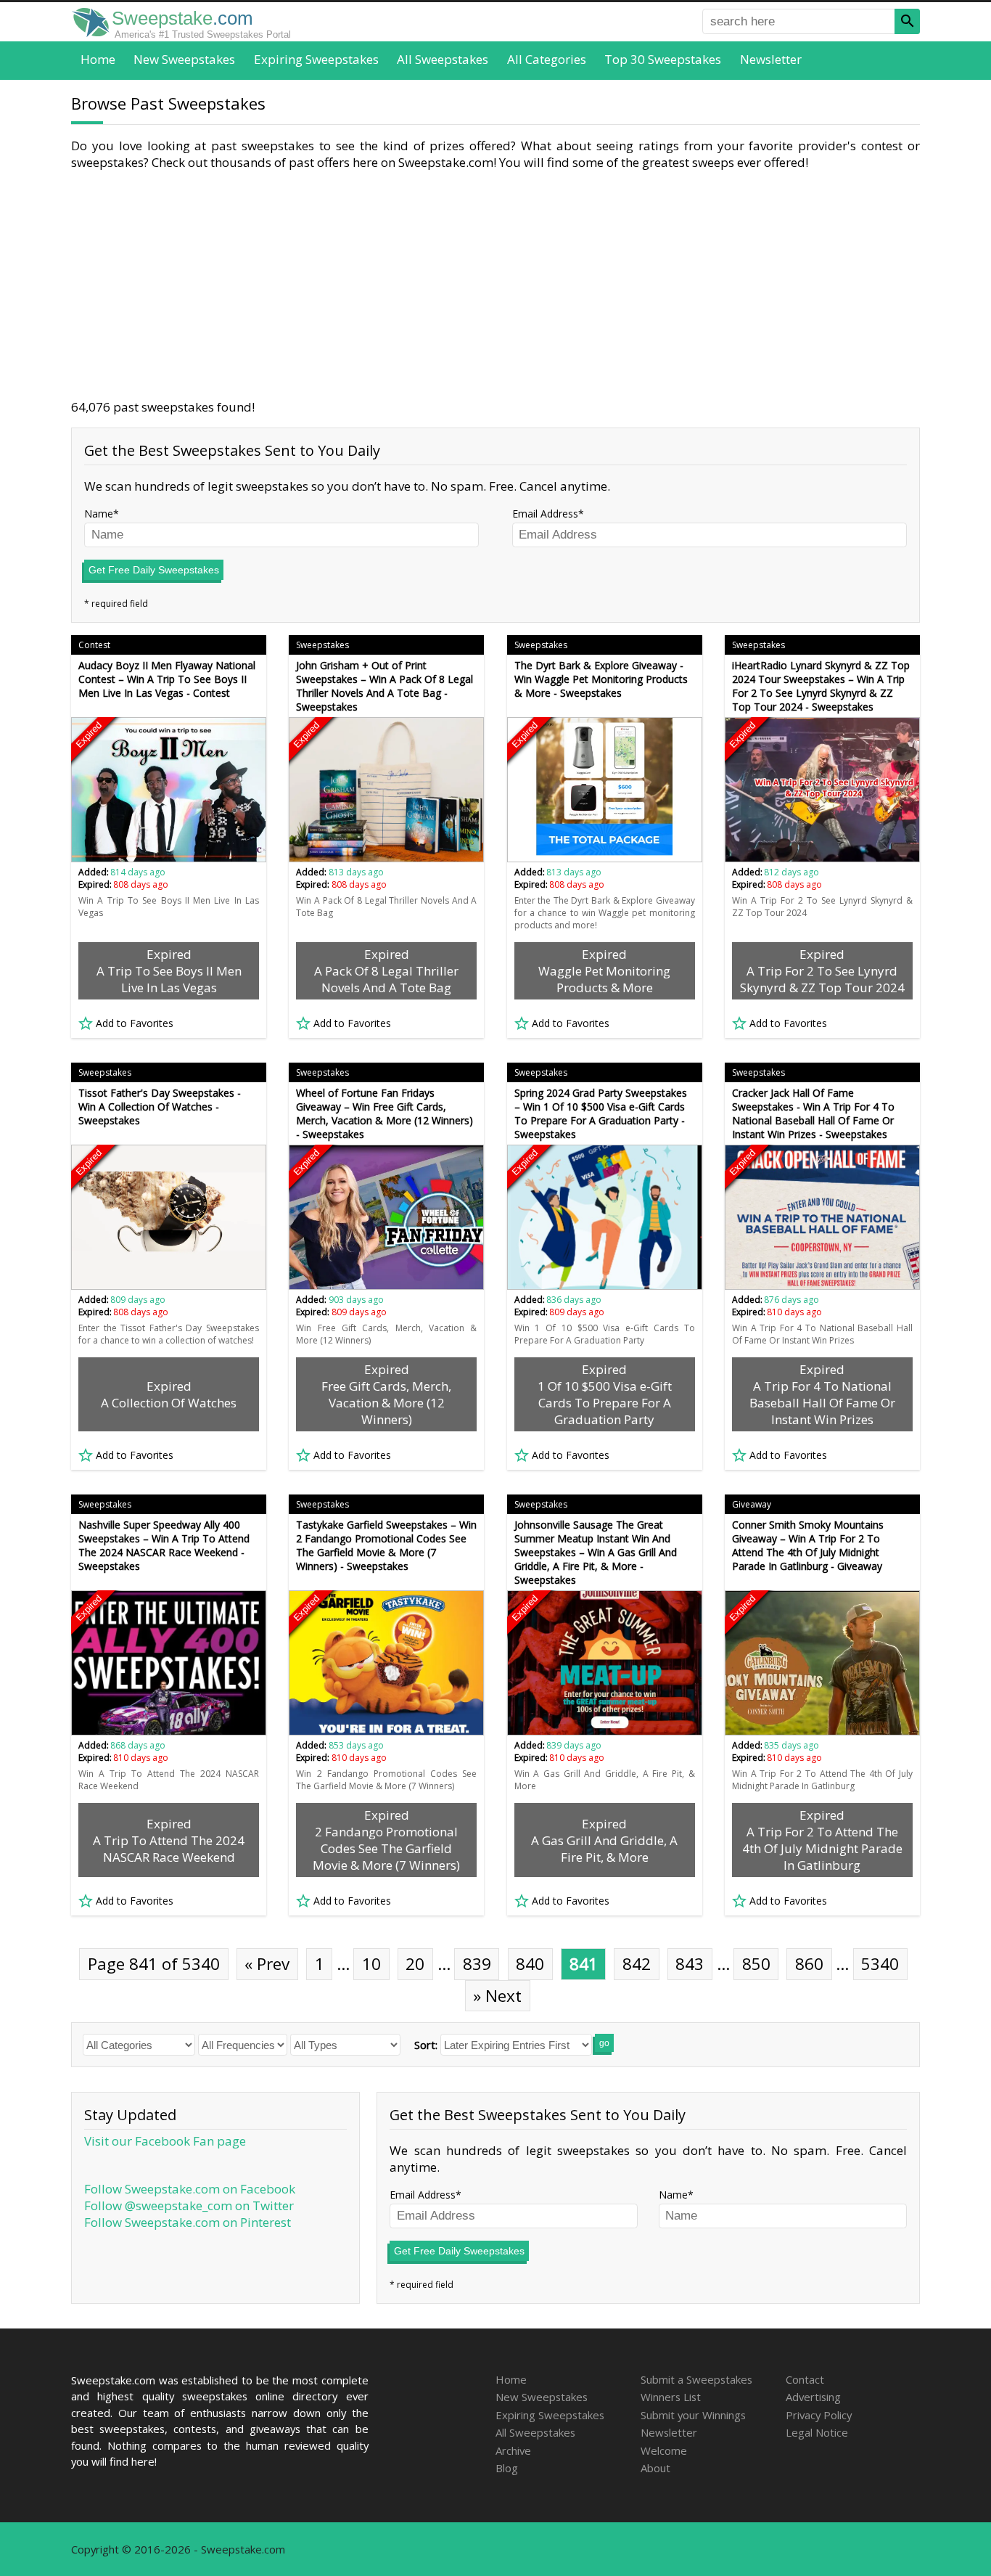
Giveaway (752, 1504)
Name (99, 514)
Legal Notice (817, 2432)
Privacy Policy (819, 2415)
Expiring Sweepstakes (316, 59)
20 (415, 1964)
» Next (497, 1996)
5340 (880, 1964)
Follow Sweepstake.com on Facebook (190, 2189)
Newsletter (771, 59)
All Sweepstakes (443, 59)
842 (637, 1964)
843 (690, 1964)
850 (756, 1964)
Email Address (545, 514)
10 (371, 1964)
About (655, 2468)
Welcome (664, 2450)
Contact (805, 2379)
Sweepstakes (322, 645)
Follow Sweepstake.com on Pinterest (188, 2222)
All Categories (547, 59)
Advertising (813, 2397)
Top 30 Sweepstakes (663, 59)
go (604, 2043)
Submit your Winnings (693, 2415)
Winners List (671, 2397)
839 (477, 1964)
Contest (94, 645)
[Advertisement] (495, 285)
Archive (513, 2450)
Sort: (426, 2045)
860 (809, 1964)
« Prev (267, 1964)
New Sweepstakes (184, 59)
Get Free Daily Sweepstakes (154, 570)
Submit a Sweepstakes (696, 2379)
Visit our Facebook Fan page (165, 2141)
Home (98, 59)
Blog (507, 2468)
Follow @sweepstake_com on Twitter (189, 2205)
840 (530, 1964)
